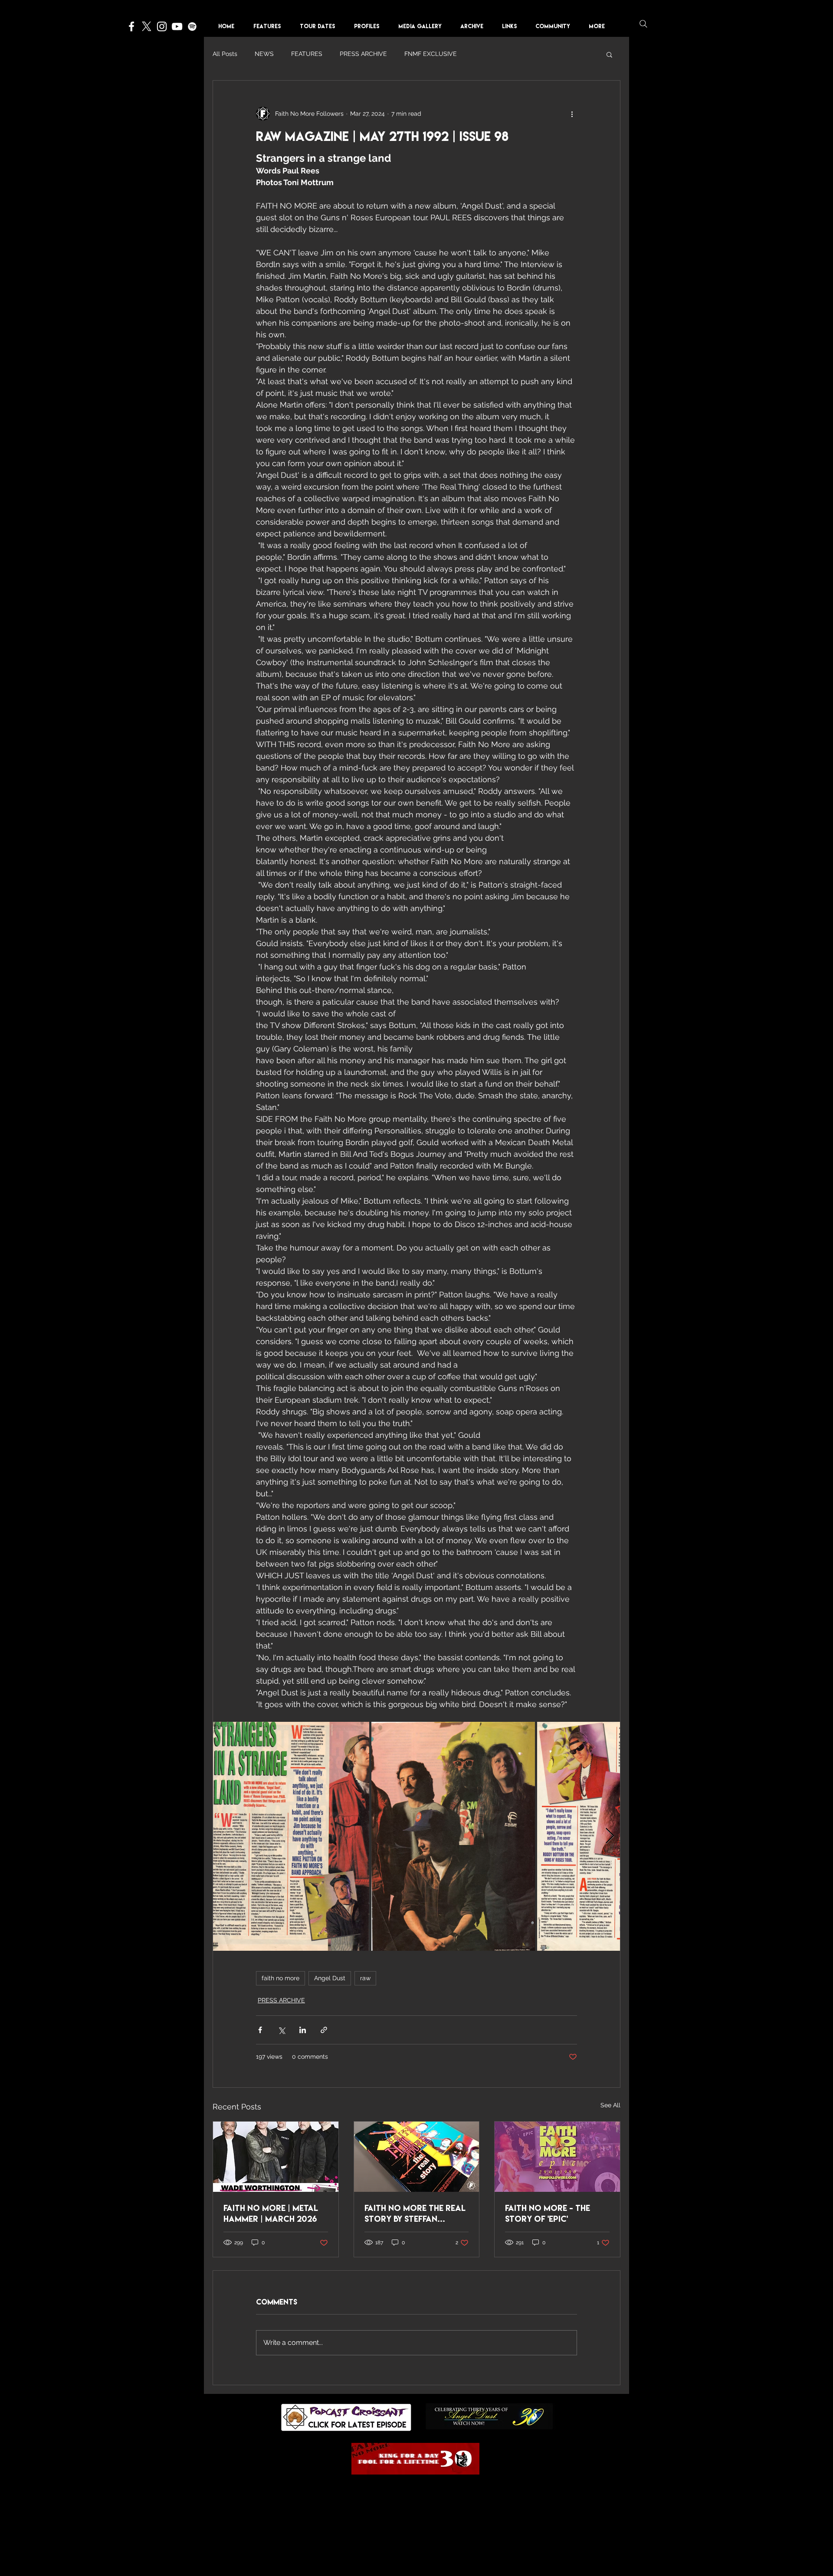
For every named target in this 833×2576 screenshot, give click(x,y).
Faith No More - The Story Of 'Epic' (548, 2213)
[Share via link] (324, 2030)
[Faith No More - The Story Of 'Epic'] (557, 2157)
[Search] (643, 24)
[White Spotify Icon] (192, 26)
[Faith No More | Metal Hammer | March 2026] (276, 2157)
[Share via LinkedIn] (303, 2030)
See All (610, 2105)
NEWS (264, 54)
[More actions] (572, 114)
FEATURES (307, 54)
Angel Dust (330, 1978)
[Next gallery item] (610, 1836)
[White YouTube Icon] (177, 26)
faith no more (280, 1978)
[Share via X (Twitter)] (281, 2030)
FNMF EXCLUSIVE (431, 54)
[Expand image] (291, 1836)
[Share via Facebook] (260, 2030)
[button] (370, 26)
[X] (147, 26)
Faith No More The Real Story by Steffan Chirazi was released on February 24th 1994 (415, 2214)
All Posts (225, 54)
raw (365, 1978)
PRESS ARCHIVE (363, 54)
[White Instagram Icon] (162, 26)
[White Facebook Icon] (131, 26)
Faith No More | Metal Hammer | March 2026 (271, 2213)
